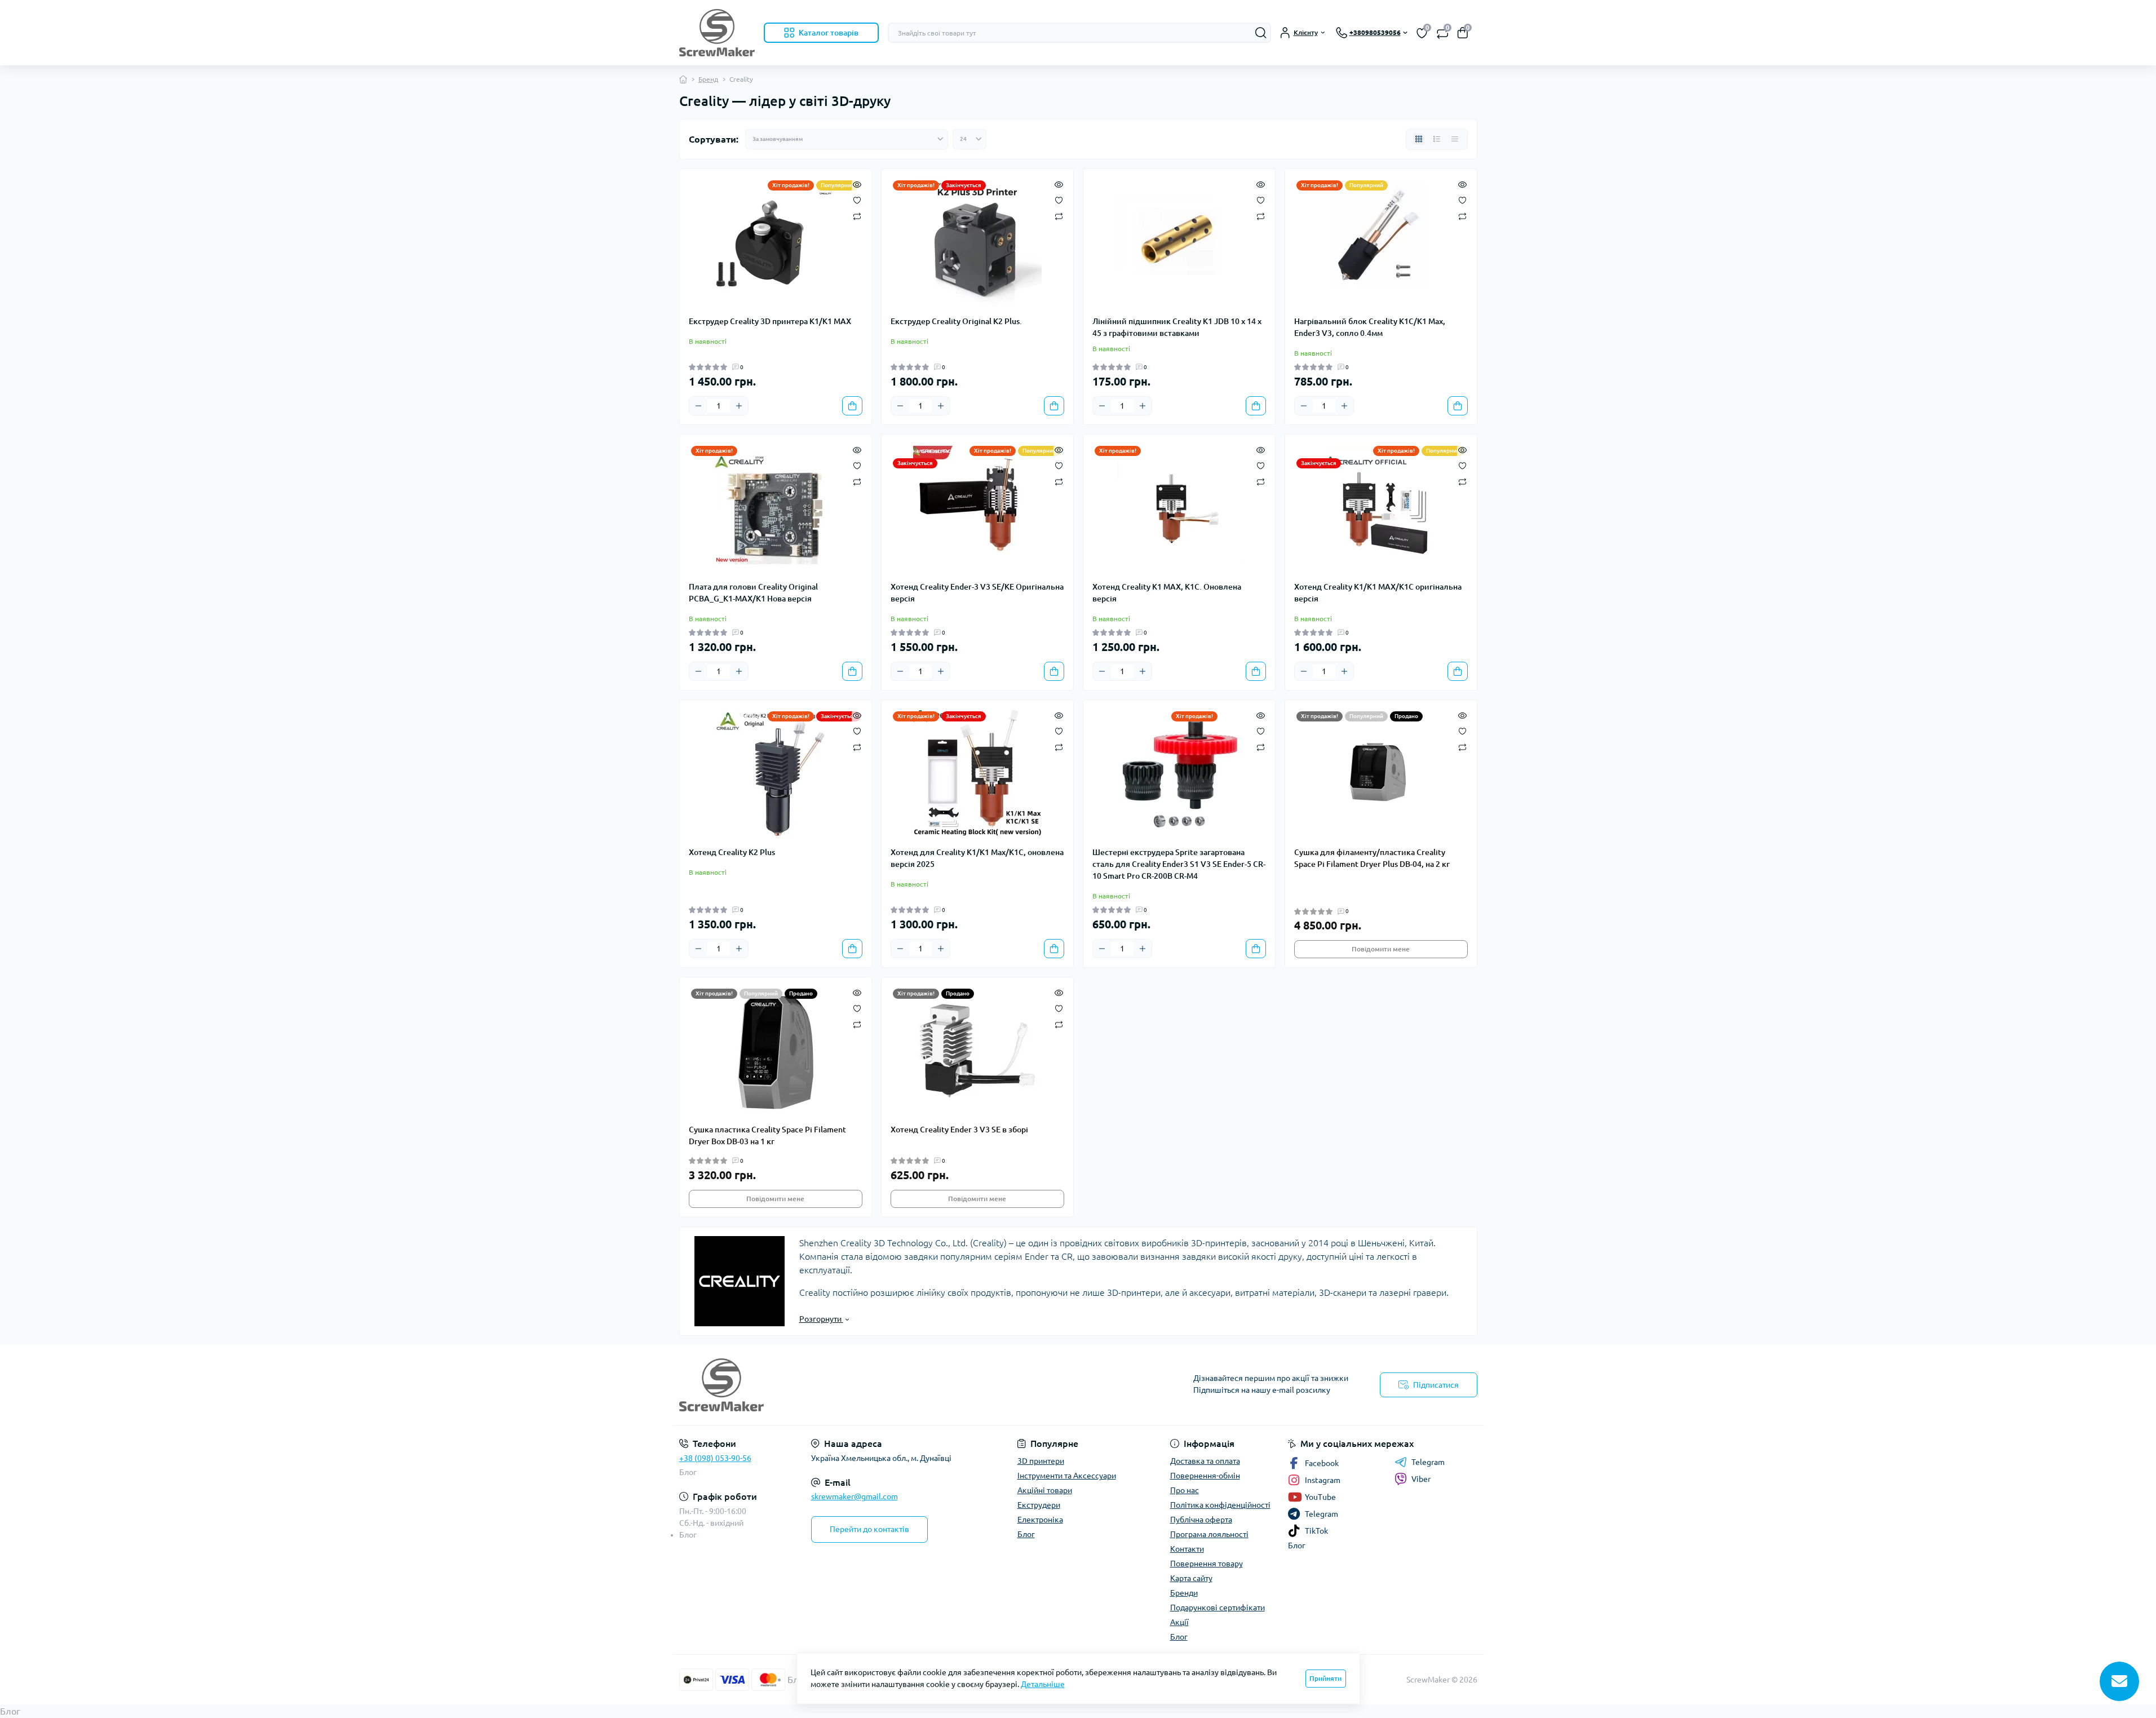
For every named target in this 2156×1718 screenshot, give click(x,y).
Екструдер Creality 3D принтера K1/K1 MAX (770, 321)
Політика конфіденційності (1220, 1505)
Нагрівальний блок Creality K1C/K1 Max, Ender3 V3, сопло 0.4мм (1370, 327)
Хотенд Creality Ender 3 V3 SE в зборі (959, 1130)
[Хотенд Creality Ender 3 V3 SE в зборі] (977, 1051)
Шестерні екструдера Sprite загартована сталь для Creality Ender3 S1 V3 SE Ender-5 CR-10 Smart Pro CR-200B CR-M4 (1179, 864)
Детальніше (1043, 1684)
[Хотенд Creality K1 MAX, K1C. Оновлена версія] (1179, 508)
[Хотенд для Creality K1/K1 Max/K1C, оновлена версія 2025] (977, 773)
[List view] (1437, 139)
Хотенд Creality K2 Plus (732, 852)
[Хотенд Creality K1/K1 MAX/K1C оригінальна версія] (1381, 508)
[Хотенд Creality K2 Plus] (776, 773)
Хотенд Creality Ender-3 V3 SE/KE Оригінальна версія (977, 593)
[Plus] (739, 406)
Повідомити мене (1381, 949)
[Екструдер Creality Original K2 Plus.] (977, 242)
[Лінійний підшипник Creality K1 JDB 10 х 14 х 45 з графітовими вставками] (1179, 242)
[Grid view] (1419, 139)
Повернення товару (1207, 1564)
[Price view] (1455, 139)
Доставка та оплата (1205, 1461)
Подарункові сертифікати (1218, 1608)
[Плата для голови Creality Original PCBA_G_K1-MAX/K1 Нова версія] (776, 508)
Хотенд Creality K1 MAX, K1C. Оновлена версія (1167, 593)
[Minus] (698, 406)
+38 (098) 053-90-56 (715, 1458)
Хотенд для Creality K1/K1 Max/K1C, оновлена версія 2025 (977, 858)
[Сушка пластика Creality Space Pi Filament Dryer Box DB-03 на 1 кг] (776, 1051)
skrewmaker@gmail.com (855, 1496)
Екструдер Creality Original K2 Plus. (956, 321)
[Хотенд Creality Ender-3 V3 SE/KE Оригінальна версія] (977, 508)
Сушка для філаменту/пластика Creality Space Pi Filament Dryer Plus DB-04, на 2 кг (1372, 858)
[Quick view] (857, 184)
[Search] (1261, 33)
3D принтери (1041, 1461)
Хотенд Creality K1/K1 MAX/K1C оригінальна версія (1378, 593)
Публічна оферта (1201, 1520)
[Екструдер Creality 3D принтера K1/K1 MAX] (776, 242)
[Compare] (857, 216)
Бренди (1184, 1593)
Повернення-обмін (1205, 1476)
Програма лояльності (1209, 1534)
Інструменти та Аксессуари (1067, 1476)
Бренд (708, 79)
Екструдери (1039, 1505)
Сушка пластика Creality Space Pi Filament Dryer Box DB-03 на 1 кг (767, 1135)
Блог (688, 1472)
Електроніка (1040, 1520)
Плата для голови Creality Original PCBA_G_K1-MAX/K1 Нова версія (753, 593)
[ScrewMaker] (875, 1385)
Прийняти (1325, 1678)
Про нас (1185, 1490)
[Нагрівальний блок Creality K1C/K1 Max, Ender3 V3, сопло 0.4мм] (1381, 242)
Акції (1179, 1622)
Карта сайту (1191, 1578)
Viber (1421, 1479)
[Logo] (717, 33)
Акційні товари (1045, 1490)
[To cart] (852, 406)
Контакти (1187, 1549)
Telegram (1428, 1462)
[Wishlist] (857, 200)
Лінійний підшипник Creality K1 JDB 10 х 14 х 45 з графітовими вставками (1177, 327)
